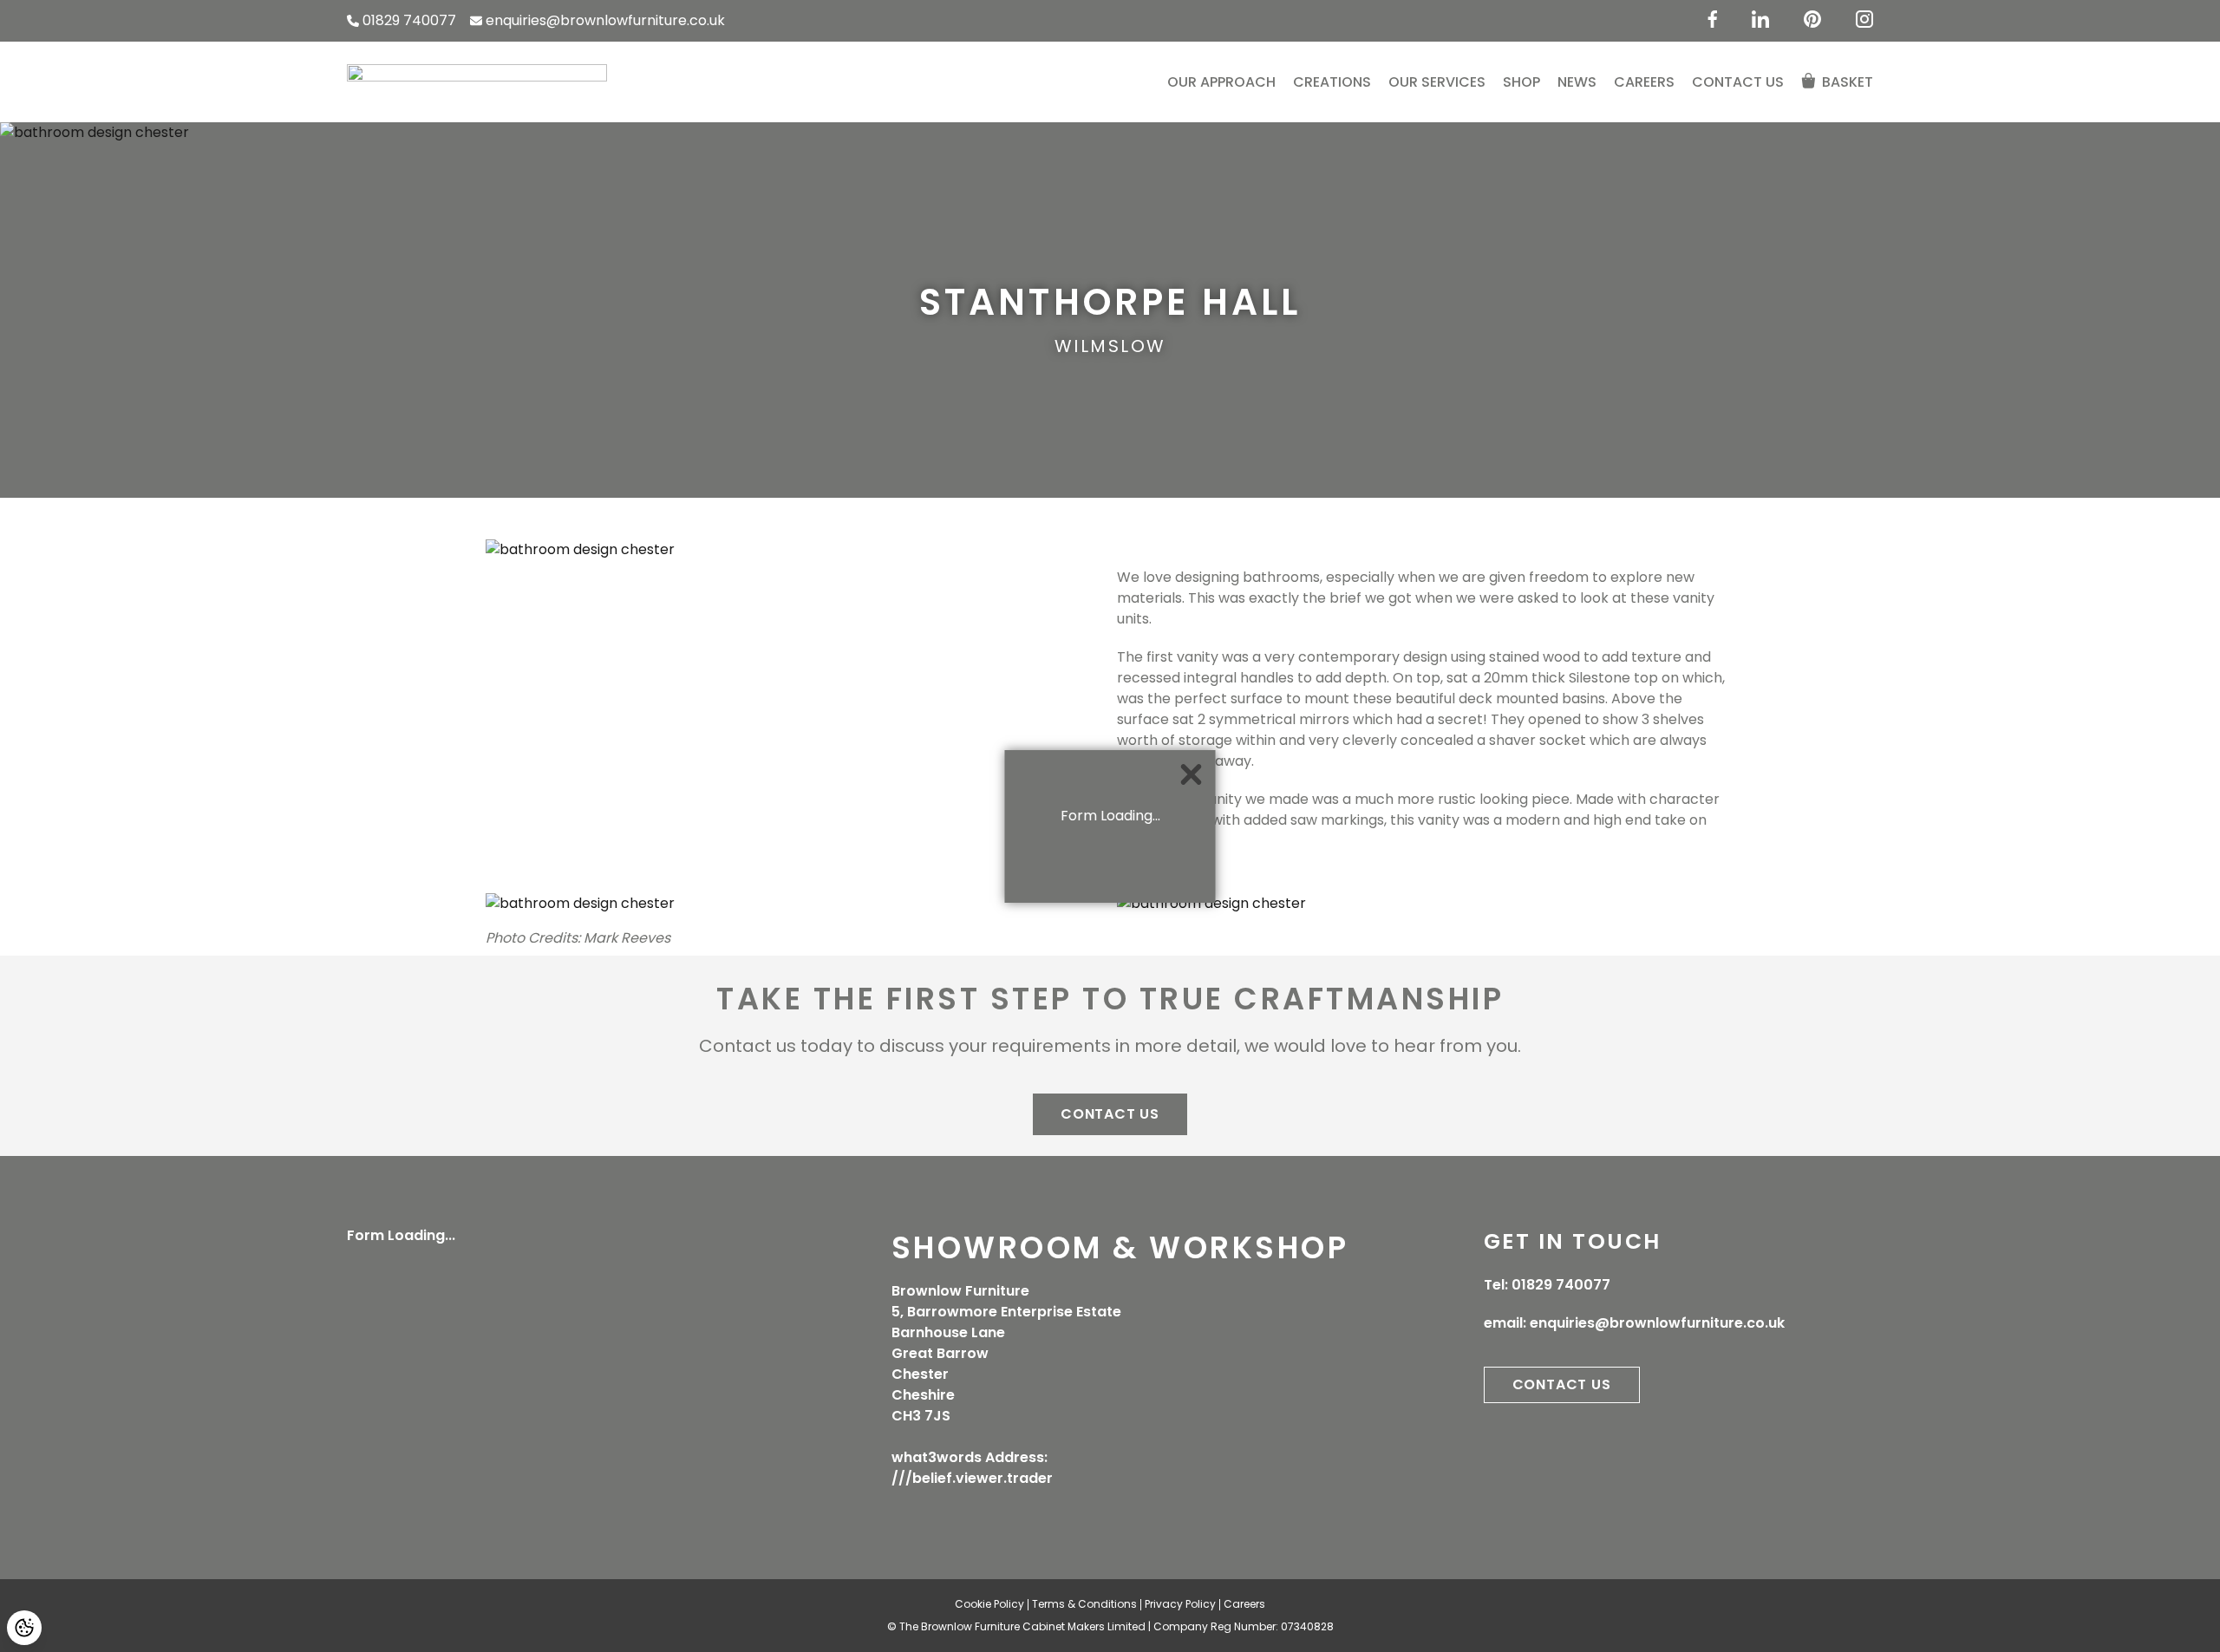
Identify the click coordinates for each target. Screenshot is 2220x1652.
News (1577, 82)
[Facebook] (1712, 19)
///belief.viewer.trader (972, 1478)
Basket (1848, 82)
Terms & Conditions (1084, 1604)
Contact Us (1738, 82)
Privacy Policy (1180, 1604)
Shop (1521, 82)
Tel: (1547, 1285)
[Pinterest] (1812, 19)
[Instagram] (1864, 19)
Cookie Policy (989, 1604)
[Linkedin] (1760, 19)
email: (1634, 1323)
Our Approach (1221, 82)
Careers (1644, 82)
